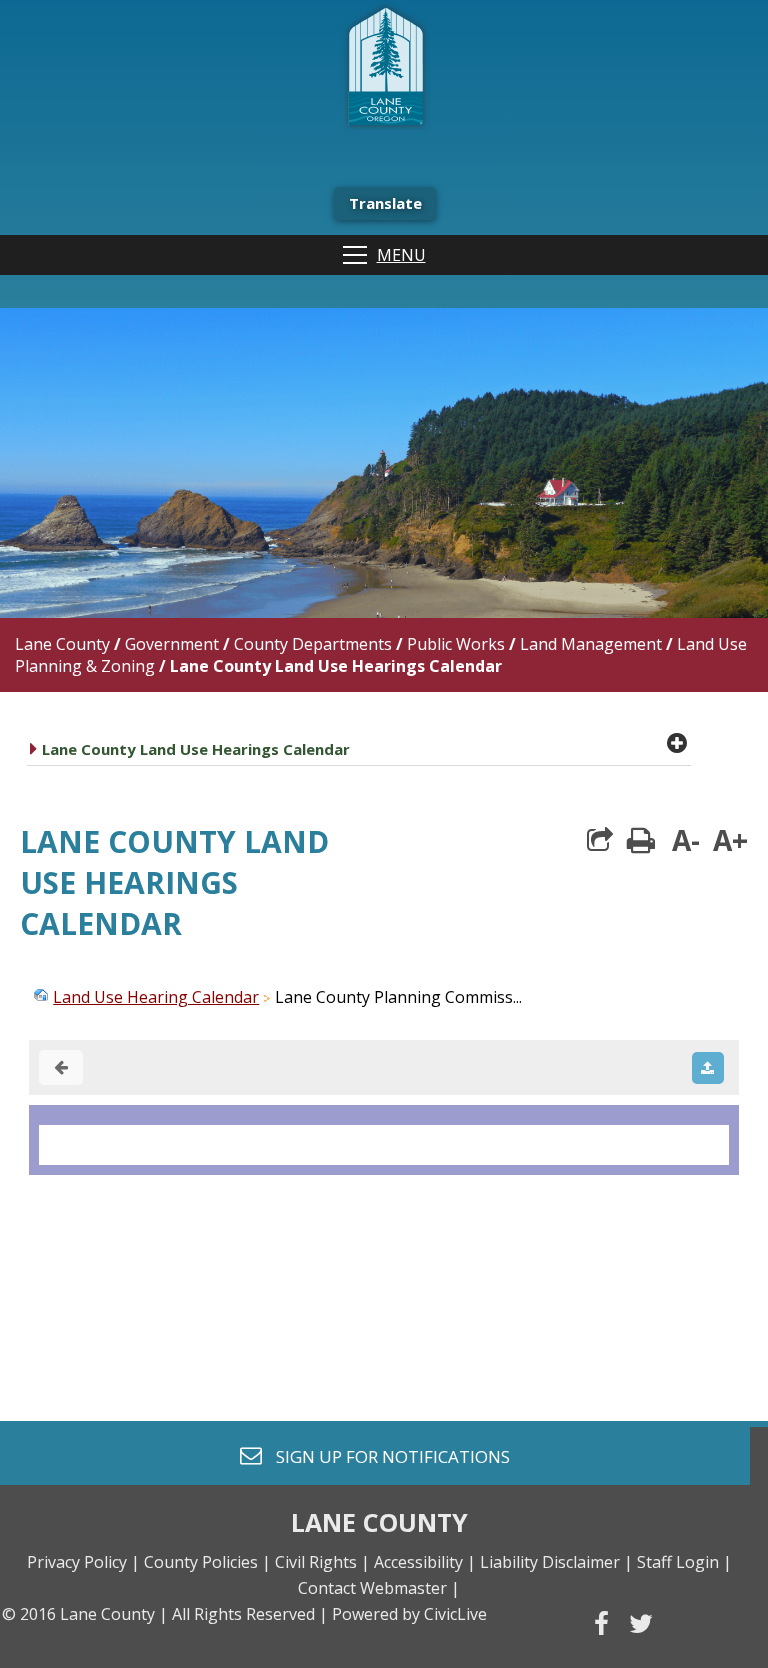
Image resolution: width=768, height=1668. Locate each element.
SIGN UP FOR (385, 1455)
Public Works (456, 644)
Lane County (62, 644)
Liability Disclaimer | (556, 1562)
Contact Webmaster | (379, 1588)
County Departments (313, 644)
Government (172, 644)
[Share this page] (600, 840)
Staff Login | (684, 1562)
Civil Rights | (322, 1562)
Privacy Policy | (83, 1562)
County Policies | (207, 1562)
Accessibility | (425, 1562)
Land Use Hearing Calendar (156, 997)
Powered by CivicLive (409, 1614)
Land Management (591, 644)
